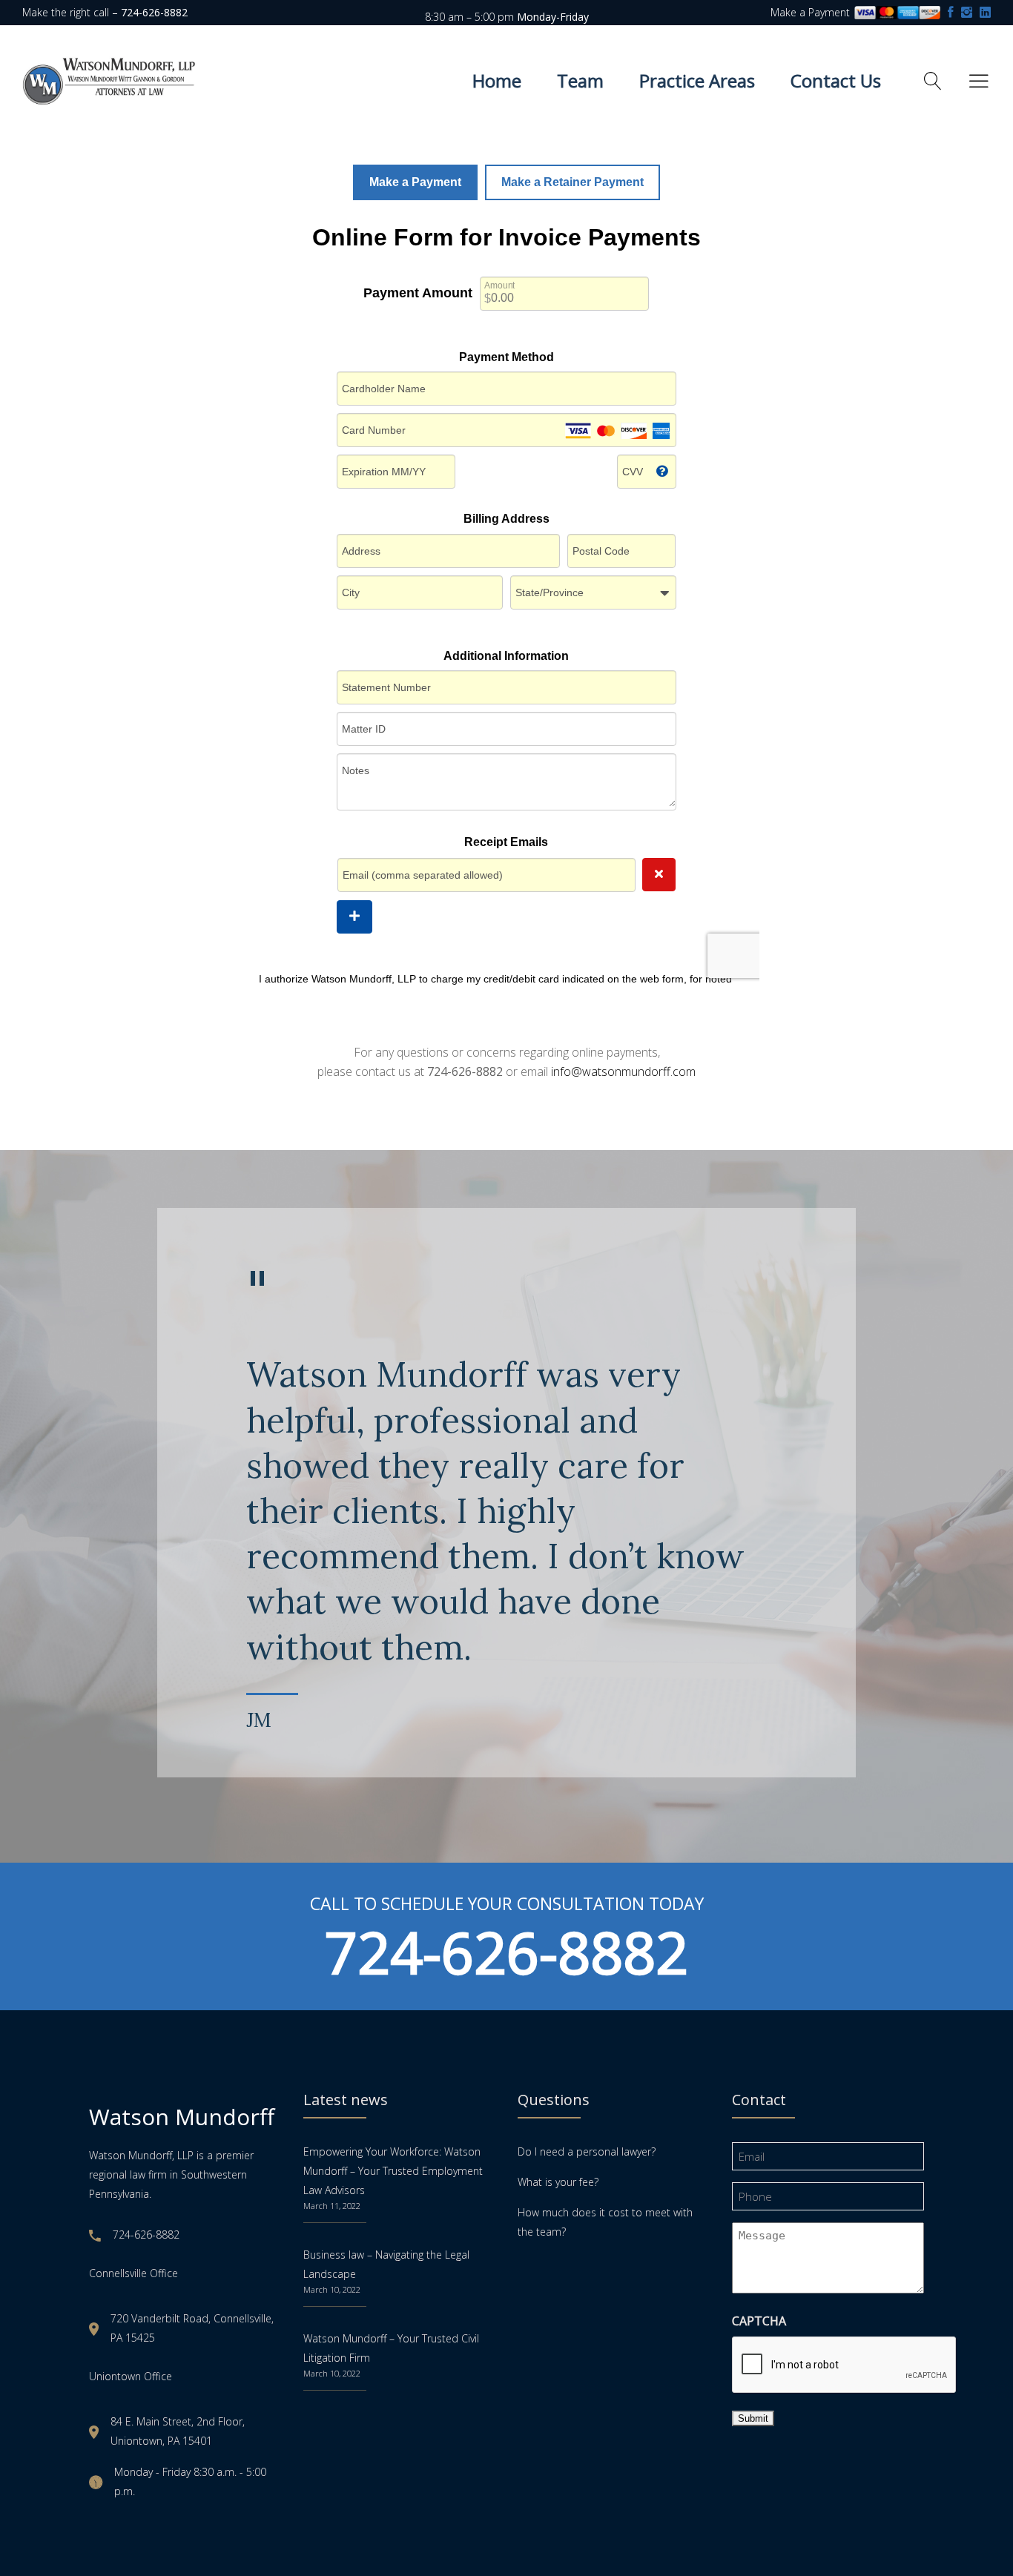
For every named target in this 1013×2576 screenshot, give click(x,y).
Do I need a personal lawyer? (587, 2151)
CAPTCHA (759, 2321)
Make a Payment (812, 12)
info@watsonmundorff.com (623, 1071)
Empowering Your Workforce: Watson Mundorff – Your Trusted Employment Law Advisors (393, 2171)
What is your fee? (558, 2182)
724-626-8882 (506, 1952)
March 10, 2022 (332, 2289)
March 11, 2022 (332, 2206)
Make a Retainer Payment (573, 182)
